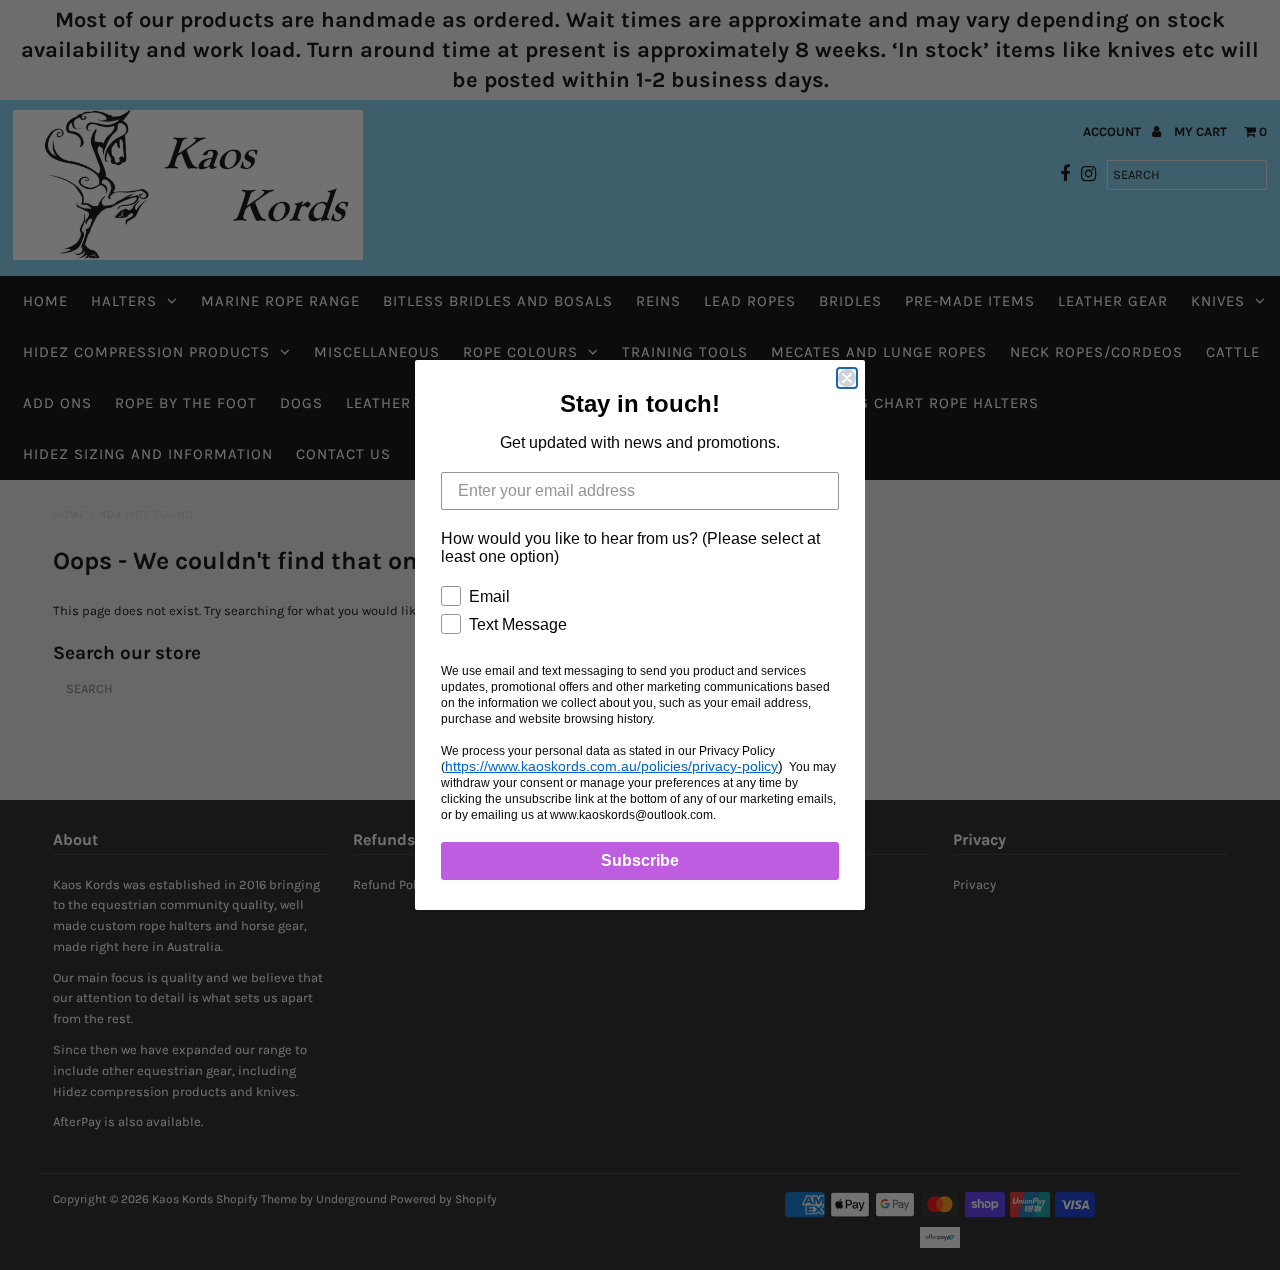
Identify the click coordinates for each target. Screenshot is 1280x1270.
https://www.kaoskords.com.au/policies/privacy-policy (611, 766)
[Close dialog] (847, 378)
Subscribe (640, 860)
